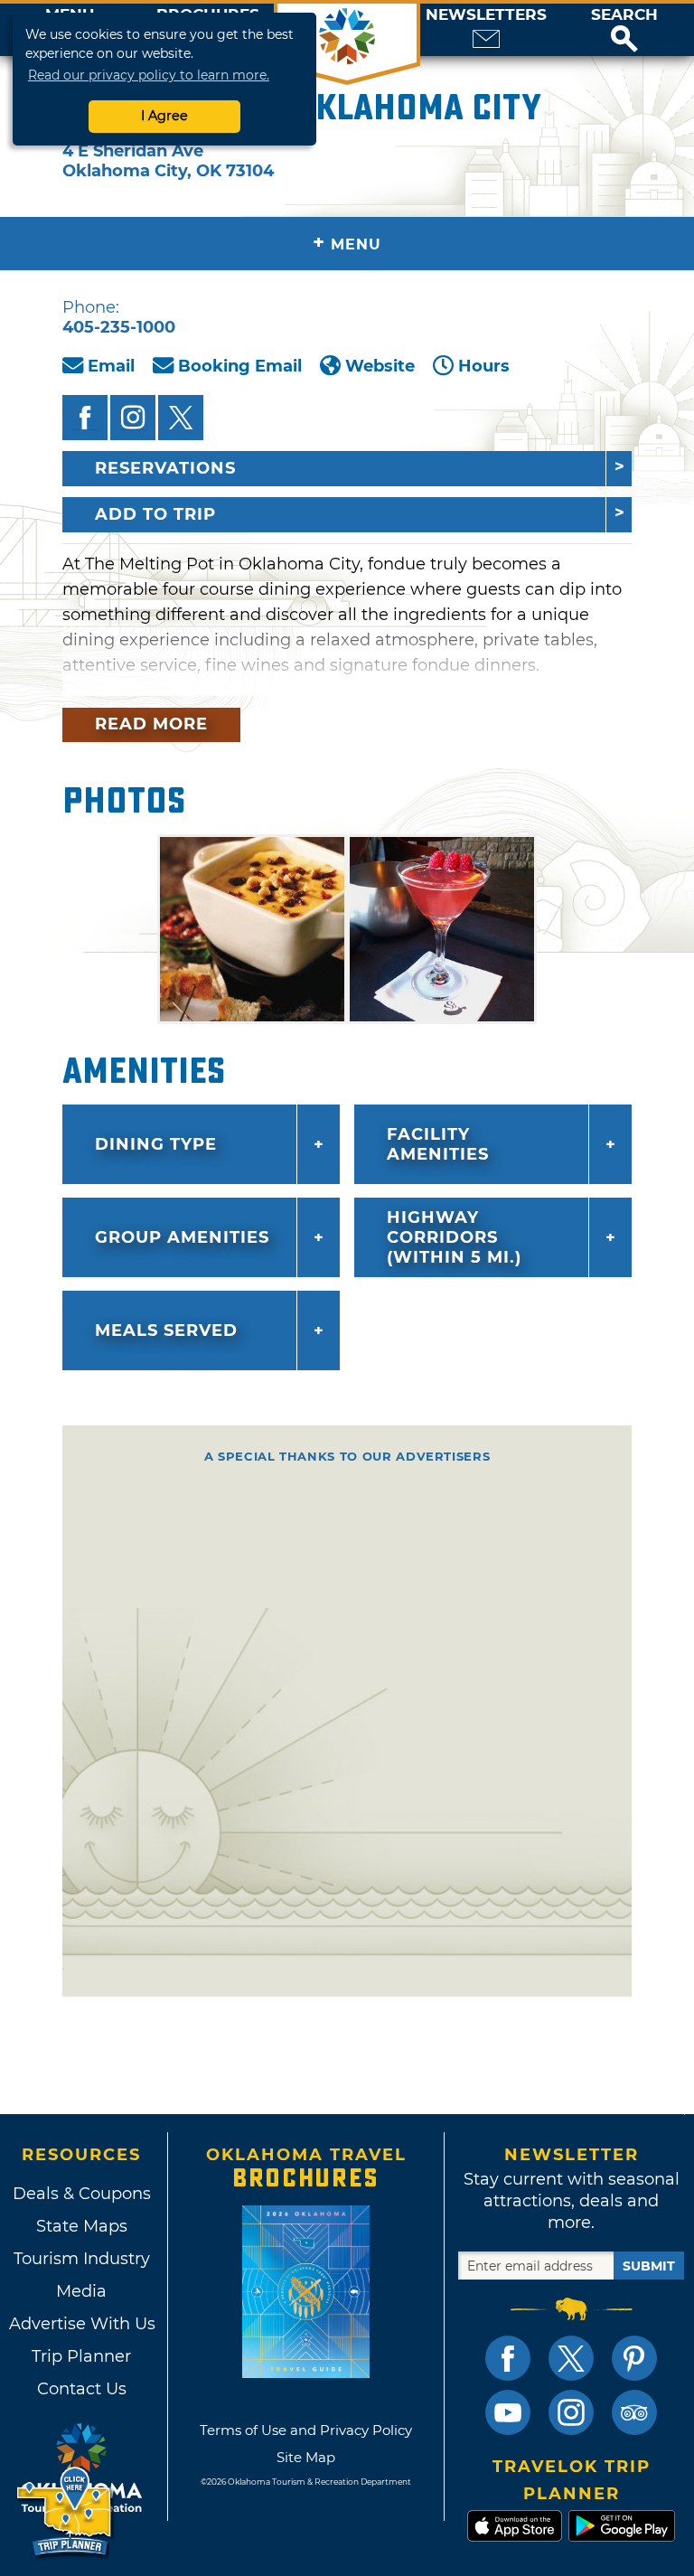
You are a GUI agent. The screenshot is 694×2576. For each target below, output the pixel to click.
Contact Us (82, 2389)
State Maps (82, 2226)
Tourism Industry (82, 2259)
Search (624, 15)
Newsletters (486, 15)
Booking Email (240, 366)
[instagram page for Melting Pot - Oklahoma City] (133, 418)
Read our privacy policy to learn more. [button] (149, 75)
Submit (649, 2266)
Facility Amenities (438, 1144)
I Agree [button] (164, 116)
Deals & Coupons (82, 2194)
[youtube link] (508, 2412)
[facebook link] (508, 2358)
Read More (151, 724)
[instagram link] (571, 2412)
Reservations (165, 468)
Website (380, 366)
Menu (347, 243)
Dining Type (156, 1144)
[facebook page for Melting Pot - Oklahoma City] (85, 418)
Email (111, 366)
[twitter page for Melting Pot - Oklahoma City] (181, 418)
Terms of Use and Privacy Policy (306, 2430)
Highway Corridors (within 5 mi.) (454, 1237)
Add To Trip (155, 514)
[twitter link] (571, 2358)
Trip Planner (81, 2356)
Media (81, 2291)
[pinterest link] (634, 2358)
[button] (624, 30)
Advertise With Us (81, 2324)
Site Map (306, 2457)
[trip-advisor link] (634, 2412)
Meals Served (166, 1330)
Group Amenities (182, 1237)
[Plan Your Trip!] (66, 2512)
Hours (484, 366)
